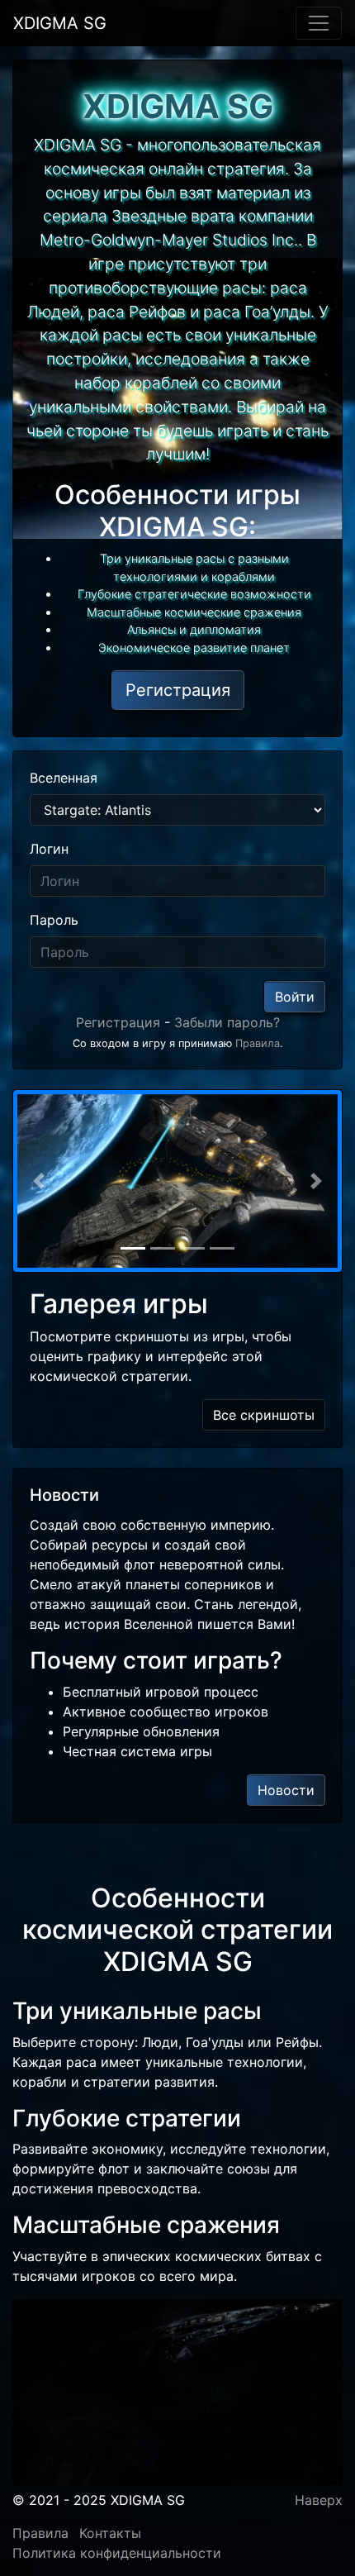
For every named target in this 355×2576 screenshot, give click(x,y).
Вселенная (64, 778)
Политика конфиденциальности (117, 2553)
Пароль (54, 920)
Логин (49, 849)
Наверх (319, 2500)
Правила (258, 1043)
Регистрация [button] (178, 690)
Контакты (110, 2533)
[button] (38, 1181)
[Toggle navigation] (319, 23)
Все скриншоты (264, 1415)
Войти (295, 997)
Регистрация (118, 1022)
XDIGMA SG (60, 23)
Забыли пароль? (227, 1022)
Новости (286, 1790)
